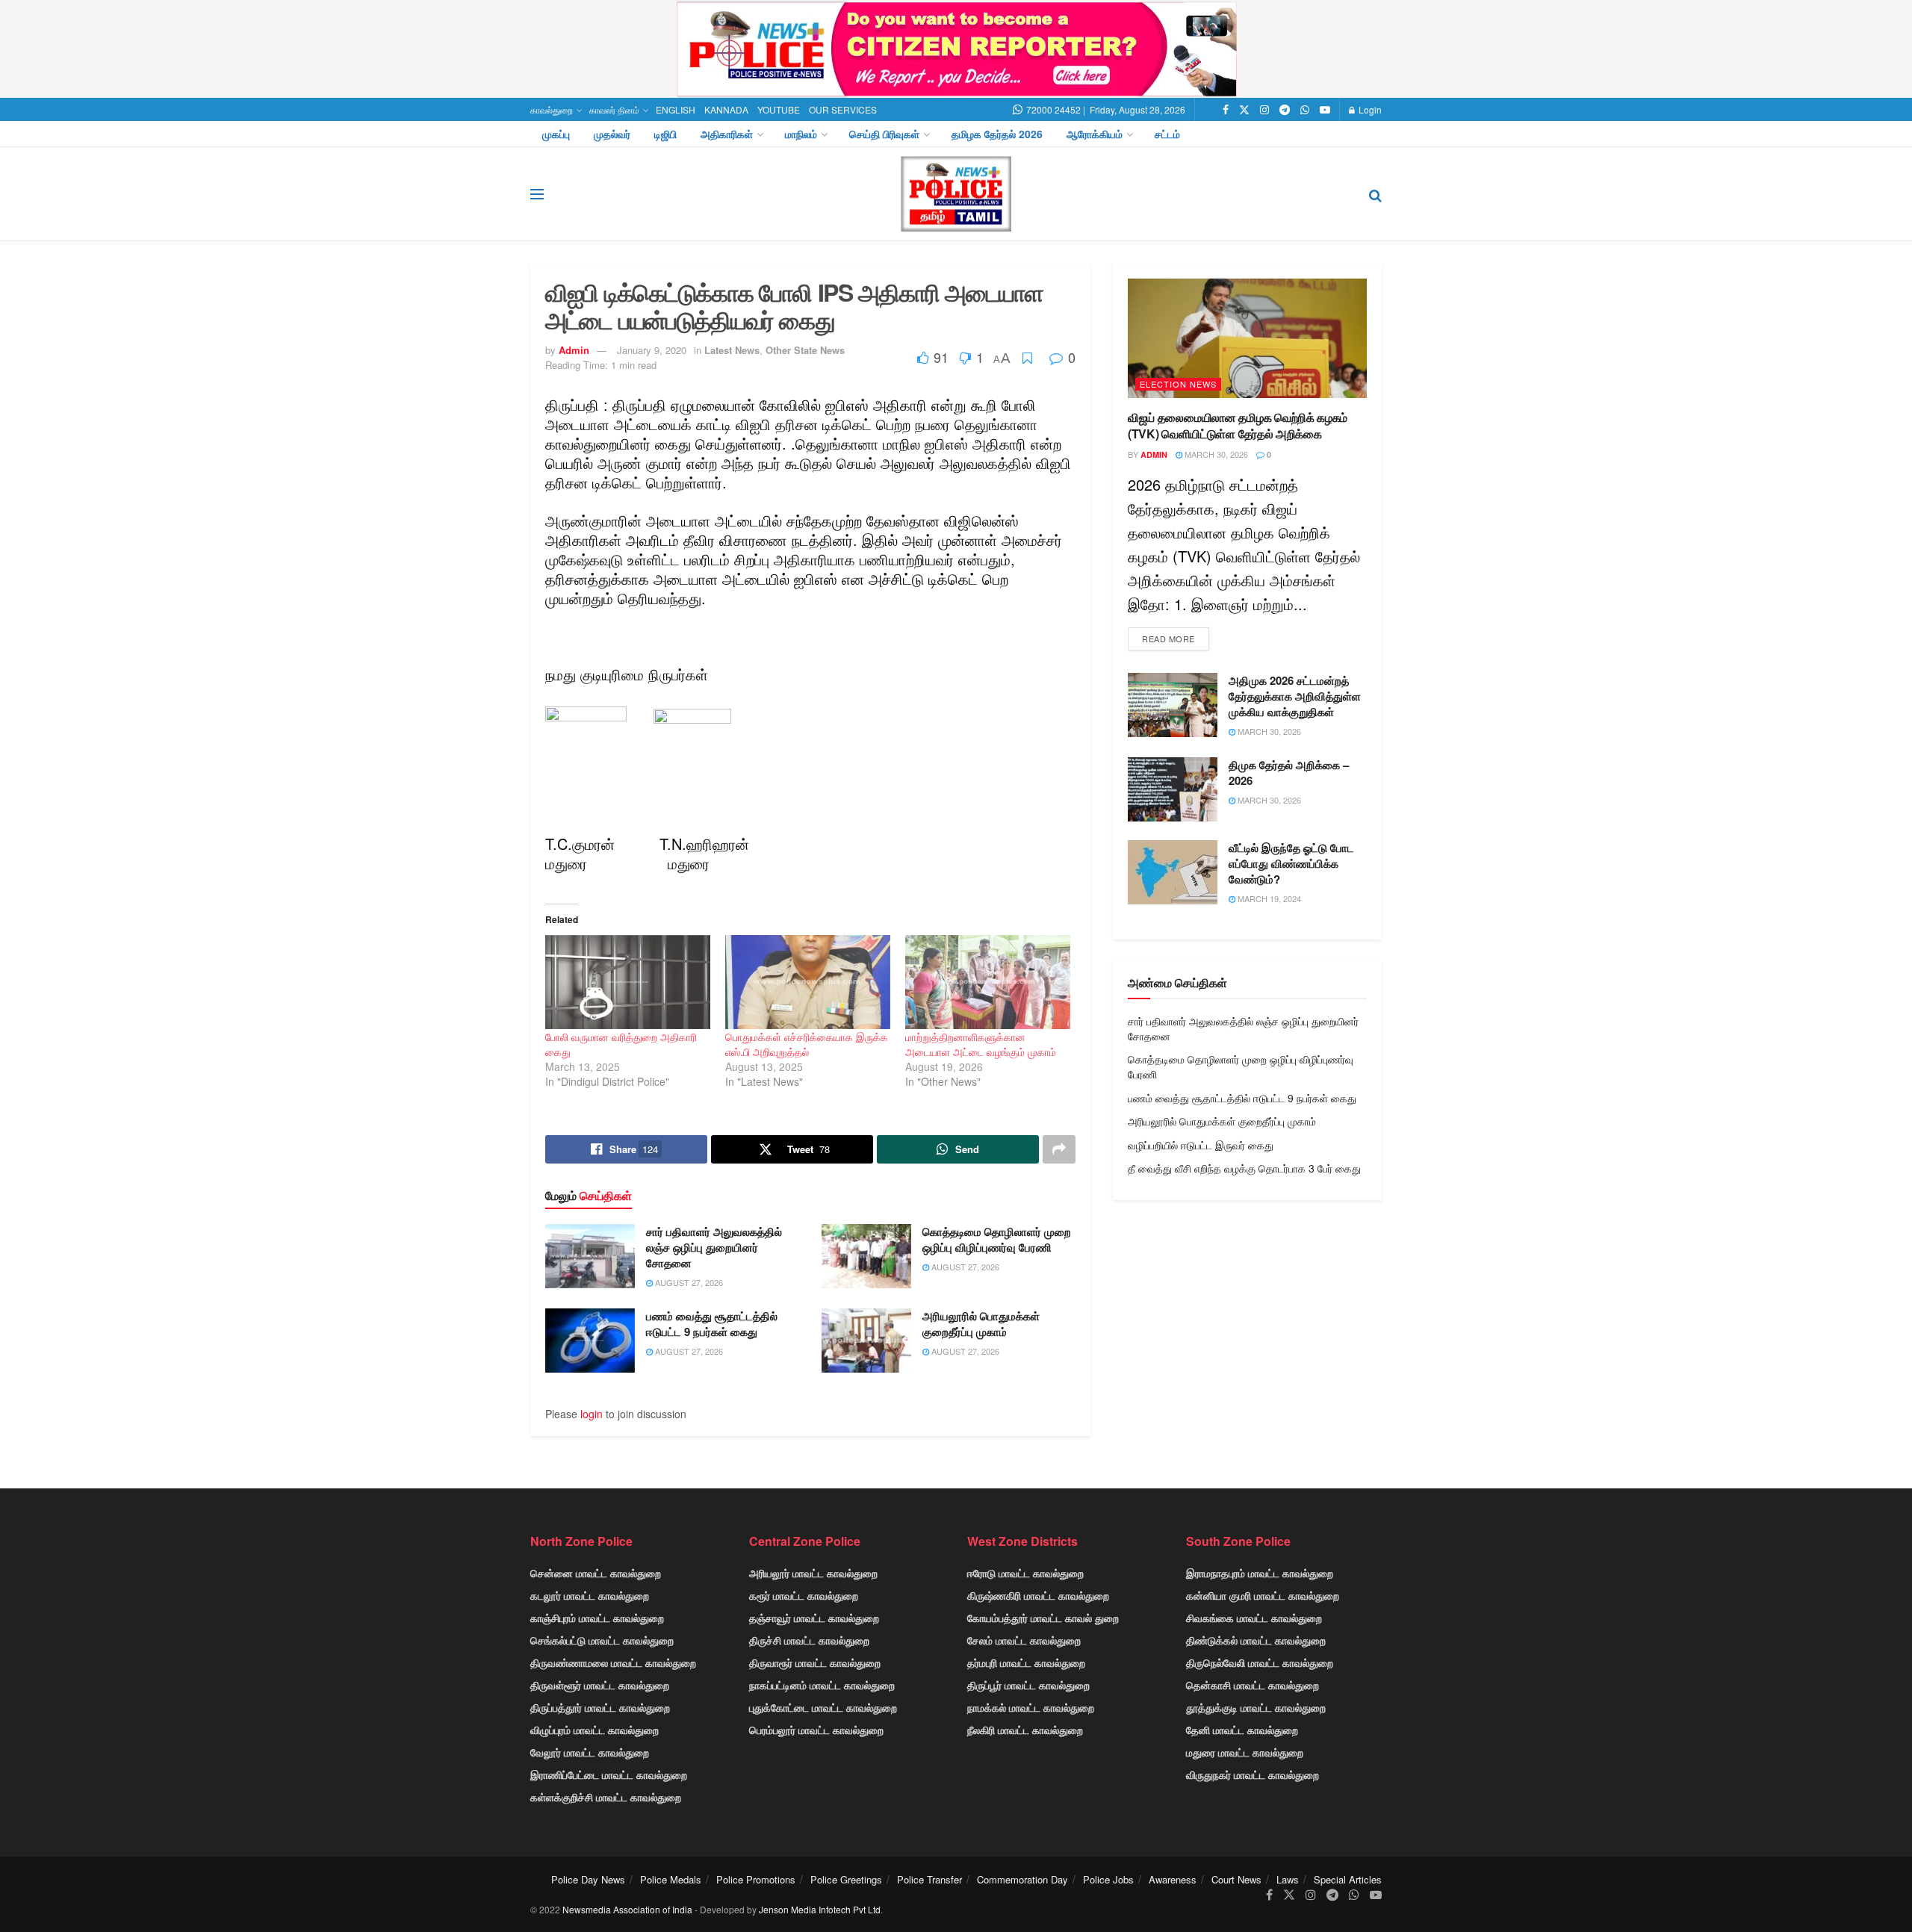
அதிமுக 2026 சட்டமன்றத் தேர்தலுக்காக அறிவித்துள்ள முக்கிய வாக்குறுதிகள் (1295, 696)
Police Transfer (929, 1879)
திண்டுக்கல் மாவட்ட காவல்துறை (1256, 1640)
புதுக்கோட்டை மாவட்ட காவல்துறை (823, 1707)
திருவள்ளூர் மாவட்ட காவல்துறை (600, 1685)
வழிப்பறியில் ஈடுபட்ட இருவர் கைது (1201, 1145)
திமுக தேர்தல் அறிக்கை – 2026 (1289, 773)
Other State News (805, 350)
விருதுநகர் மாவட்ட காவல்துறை (1253, 1774)
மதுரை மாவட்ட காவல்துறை (1245, 1752)
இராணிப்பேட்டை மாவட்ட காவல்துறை (609, 1774)
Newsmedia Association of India (627, 1909)
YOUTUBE (779, 109)
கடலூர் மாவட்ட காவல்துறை (590, 1595)
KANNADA (726, 109)
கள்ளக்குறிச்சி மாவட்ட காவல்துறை (606, 1797)
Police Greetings (846, 1879)
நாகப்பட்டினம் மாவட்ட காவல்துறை (822, 1685)
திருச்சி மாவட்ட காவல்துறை (809, 1640)
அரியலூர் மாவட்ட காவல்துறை (813, 1573)
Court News (1236, 1879)
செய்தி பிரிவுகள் (884, 134)
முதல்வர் (612, 134)
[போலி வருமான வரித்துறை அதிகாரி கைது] (628, 982)
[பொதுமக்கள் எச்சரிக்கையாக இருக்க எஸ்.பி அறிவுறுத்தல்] (808, 982)
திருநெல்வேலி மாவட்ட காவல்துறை (1260, 1662)
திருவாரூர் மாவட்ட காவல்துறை (815, 1662)
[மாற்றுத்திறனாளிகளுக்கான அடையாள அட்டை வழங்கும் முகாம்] (988, 982)
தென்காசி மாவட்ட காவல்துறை (1253, 1685)
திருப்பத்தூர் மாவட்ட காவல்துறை (600, 1707)
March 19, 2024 (1268, 898)
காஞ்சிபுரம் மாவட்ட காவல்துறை (597, 1618)
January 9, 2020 (652, 350)
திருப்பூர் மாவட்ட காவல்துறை (1028, 1685)
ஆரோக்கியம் (1095, 134)
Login (1369, 109)
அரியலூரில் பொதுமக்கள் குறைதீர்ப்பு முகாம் (981, 1324)
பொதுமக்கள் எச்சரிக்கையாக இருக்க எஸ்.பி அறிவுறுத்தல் (807, 1044)
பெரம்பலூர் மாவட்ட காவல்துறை (816, 1730)
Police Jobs (1108, 1879)
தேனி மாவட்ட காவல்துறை (1242, 1730)
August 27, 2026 (688, 1282)
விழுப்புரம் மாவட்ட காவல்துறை (595, 1730)
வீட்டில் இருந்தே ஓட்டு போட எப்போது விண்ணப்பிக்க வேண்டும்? (1291, 863)
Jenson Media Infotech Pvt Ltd (820, 1909)
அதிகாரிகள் (727, 134)
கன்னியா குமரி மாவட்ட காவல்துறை (1263, 1595)
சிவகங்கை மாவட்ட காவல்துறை (1254, 1618)
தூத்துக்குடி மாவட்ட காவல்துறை (1256, 1707)
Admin (574, 350)
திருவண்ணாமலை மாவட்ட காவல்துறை (613, 1662)
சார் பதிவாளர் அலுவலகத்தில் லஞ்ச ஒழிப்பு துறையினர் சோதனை (714, 1247)
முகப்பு (556, 134)
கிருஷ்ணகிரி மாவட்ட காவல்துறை (1038, 1595)
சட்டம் (1167, 134)
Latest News (732, 350)
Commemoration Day (1022, 1879)
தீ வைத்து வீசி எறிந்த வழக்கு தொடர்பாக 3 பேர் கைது (1244, 1168)
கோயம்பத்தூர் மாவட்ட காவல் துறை (1043, 1618)
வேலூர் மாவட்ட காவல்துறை (590, 1752)
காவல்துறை (552, 109)
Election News (1178, 384)
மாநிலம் (801, 134)
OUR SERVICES (843, 109)
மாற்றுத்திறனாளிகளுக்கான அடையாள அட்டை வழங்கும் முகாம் (981, 1044)
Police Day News (588, 1879)
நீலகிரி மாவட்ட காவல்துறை (1025, 1730)
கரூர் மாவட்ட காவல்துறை (804, 1595)
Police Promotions (756, 1879)
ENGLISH (676, 109)
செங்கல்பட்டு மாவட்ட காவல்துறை (602, 1640)
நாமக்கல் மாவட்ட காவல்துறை (1031, 1707)
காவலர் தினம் (614, 109)
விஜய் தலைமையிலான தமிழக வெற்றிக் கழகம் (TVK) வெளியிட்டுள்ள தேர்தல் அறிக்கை (1238, 425)
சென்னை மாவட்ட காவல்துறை (596, 1573)
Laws (1288, 1879)
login (592, 1414)
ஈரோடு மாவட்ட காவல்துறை (1025, 1573)
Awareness (1173, 1879)
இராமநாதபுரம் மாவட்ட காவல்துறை (1260, 1573)
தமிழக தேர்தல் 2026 (997, 134)
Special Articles (1348, 1879)
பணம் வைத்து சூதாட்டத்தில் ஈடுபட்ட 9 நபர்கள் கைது (712, 1324)
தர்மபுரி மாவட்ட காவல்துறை (1026, 1662)
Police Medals (671, 1879)
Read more (1168, 639)
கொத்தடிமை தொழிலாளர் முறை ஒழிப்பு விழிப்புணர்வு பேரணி (997, 1239)
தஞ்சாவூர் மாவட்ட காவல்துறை (814, 1618)
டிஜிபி (665, 134)
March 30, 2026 (1215, 454)
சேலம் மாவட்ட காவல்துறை (1024, 1640)
